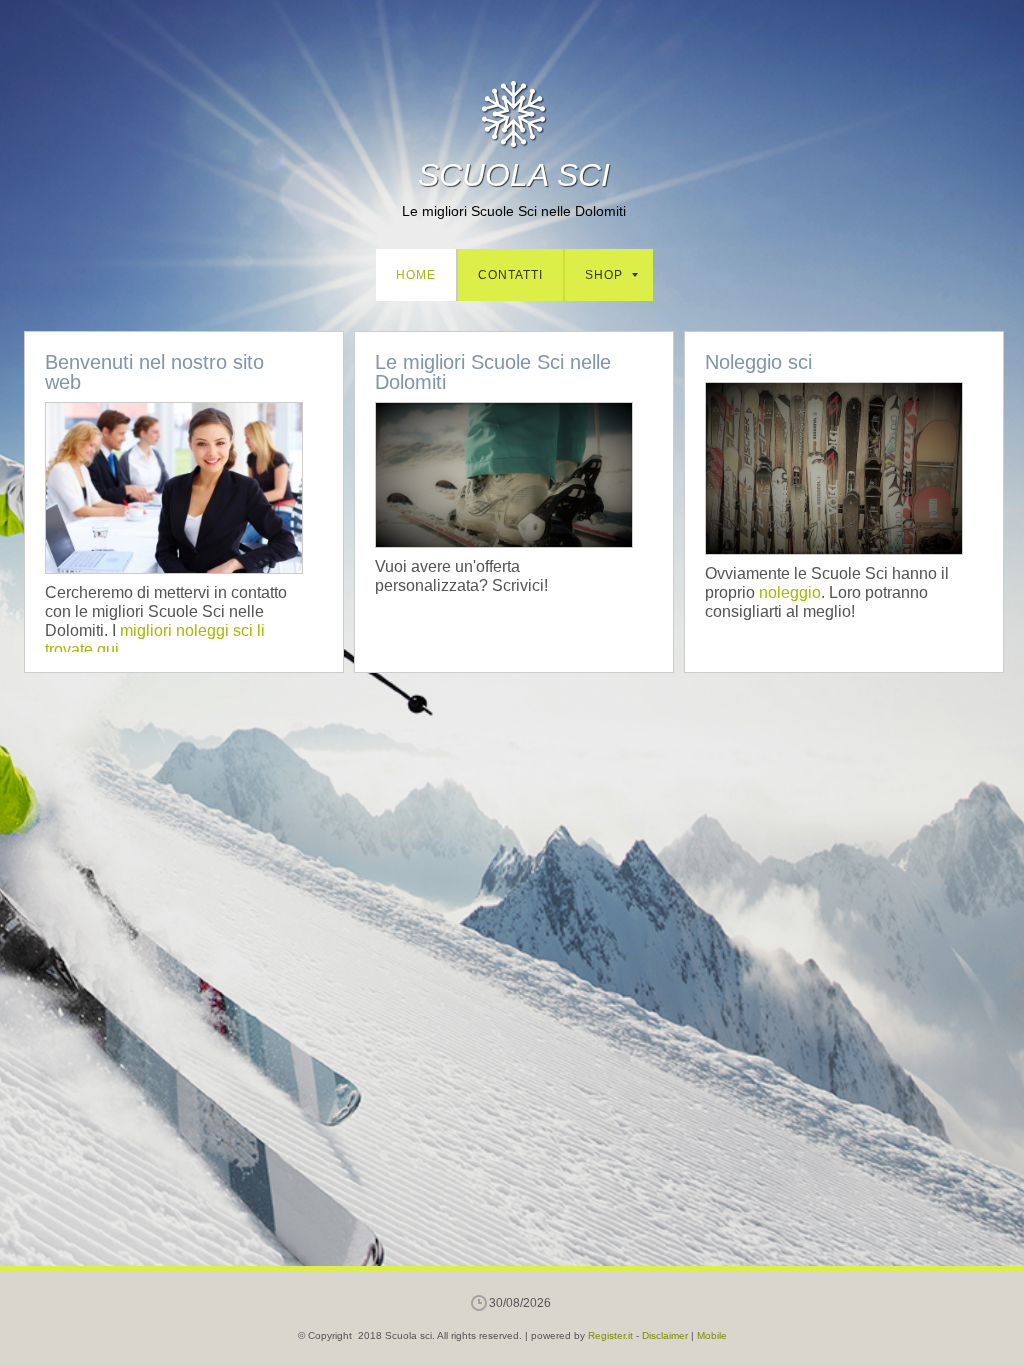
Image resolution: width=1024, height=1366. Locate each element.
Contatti (510, 275)
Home (416, 275)
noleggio (790, 592)
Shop (604, 275)
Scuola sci (514, 175)
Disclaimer (665, 1335)
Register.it (610, 1335)
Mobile (712, 1335)
